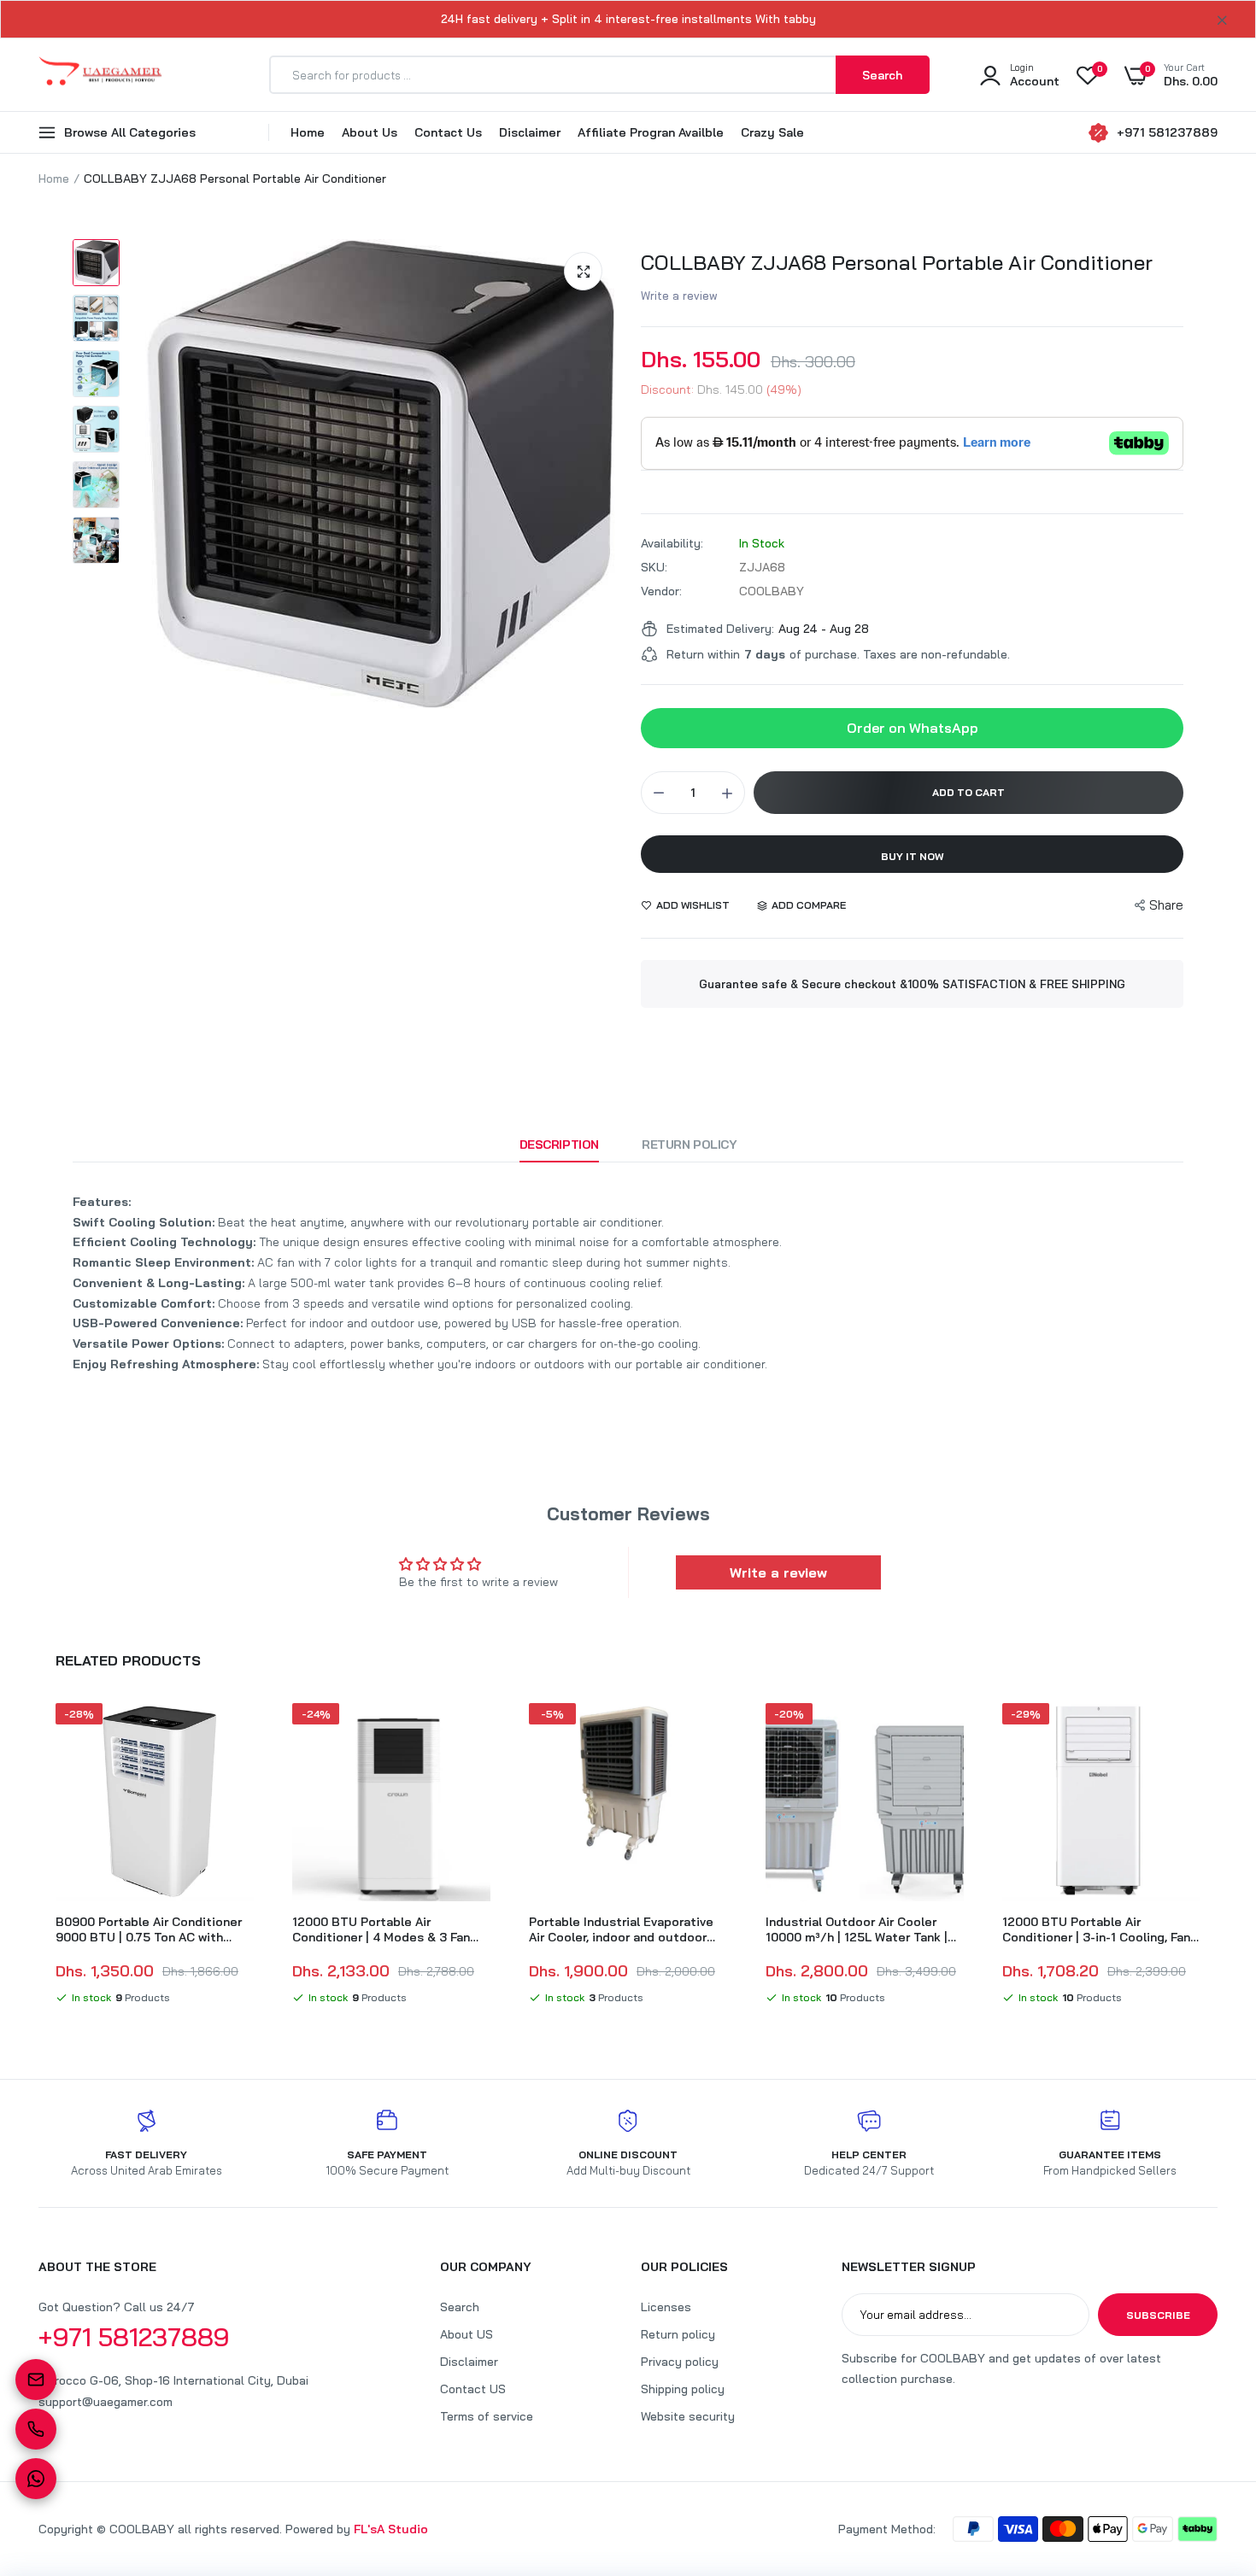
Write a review (679, 296)
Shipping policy (683, 2389)
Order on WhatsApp (913, 728)
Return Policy (690, 1145)
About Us (370, 132)
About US (467, 2334)
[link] (238, 1731)
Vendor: (661, 591)
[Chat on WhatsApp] (36, 2479)
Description (559, 1145)
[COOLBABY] (100, 75)
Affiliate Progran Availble (651, 132)
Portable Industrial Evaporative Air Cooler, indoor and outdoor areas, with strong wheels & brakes (621, 1929)
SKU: (654, 567)
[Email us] (36, 2380)
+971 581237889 (1167, 132)
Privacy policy (680, 2362)
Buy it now (913, 856)
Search (460, 2307)
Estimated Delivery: (720, 629)
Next (1218, 1857)
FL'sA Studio (391, 2529)
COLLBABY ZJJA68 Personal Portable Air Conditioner (897, 262)
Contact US (473, 2389)
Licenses (666, 2307)
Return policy (678, 2334)
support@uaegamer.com (106, 2402)
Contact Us (448, 132)
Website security (688, 2416)
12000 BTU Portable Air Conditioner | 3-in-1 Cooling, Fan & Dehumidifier (1096, 1929)
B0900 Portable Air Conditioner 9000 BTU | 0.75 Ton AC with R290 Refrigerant (149, 1929)
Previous (38, 1857)
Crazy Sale (772, 132)
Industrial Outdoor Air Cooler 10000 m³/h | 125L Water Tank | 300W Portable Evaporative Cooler (857, 1929)
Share (1166, 905)
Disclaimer (530, 132)
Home (308, 132)
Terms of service (487, 2416)
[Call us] (36, 2429)
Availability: (672, 543)
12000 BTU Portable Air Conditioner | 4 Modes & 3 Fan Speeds (381, 1929)
